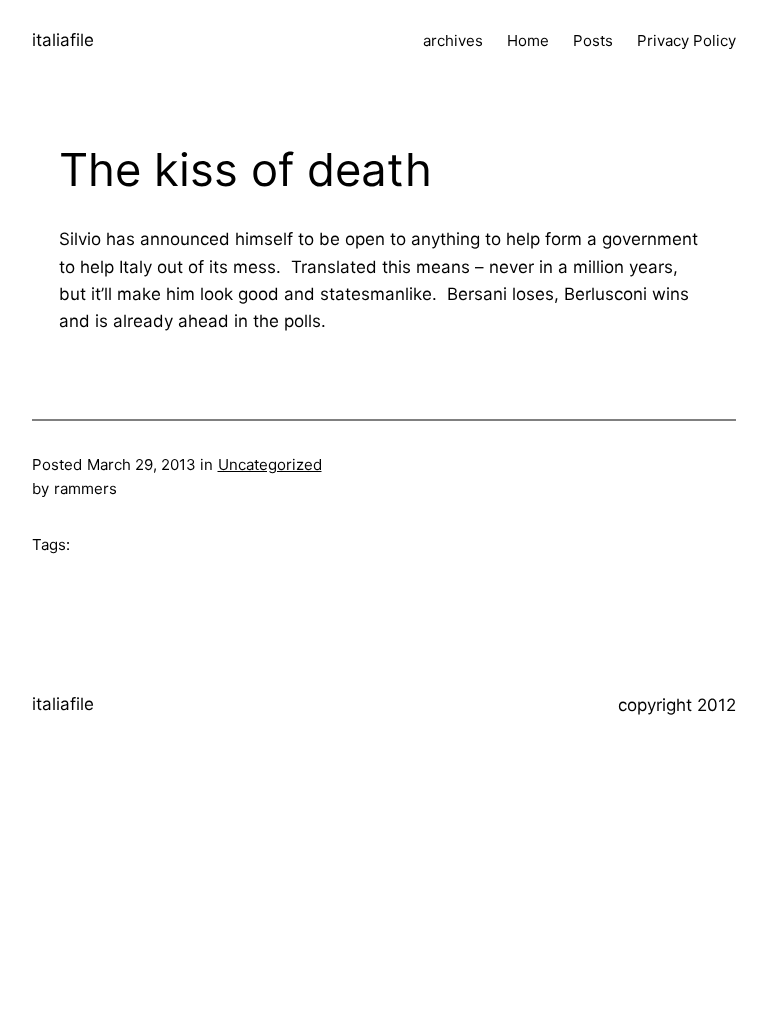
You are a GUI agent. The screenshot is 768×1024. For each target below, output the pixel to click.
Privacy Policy (686, 40)
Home (528, 40)
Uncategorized (270, 464)
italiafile (63, 40)
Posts (593, 40)
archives (453, 40)
